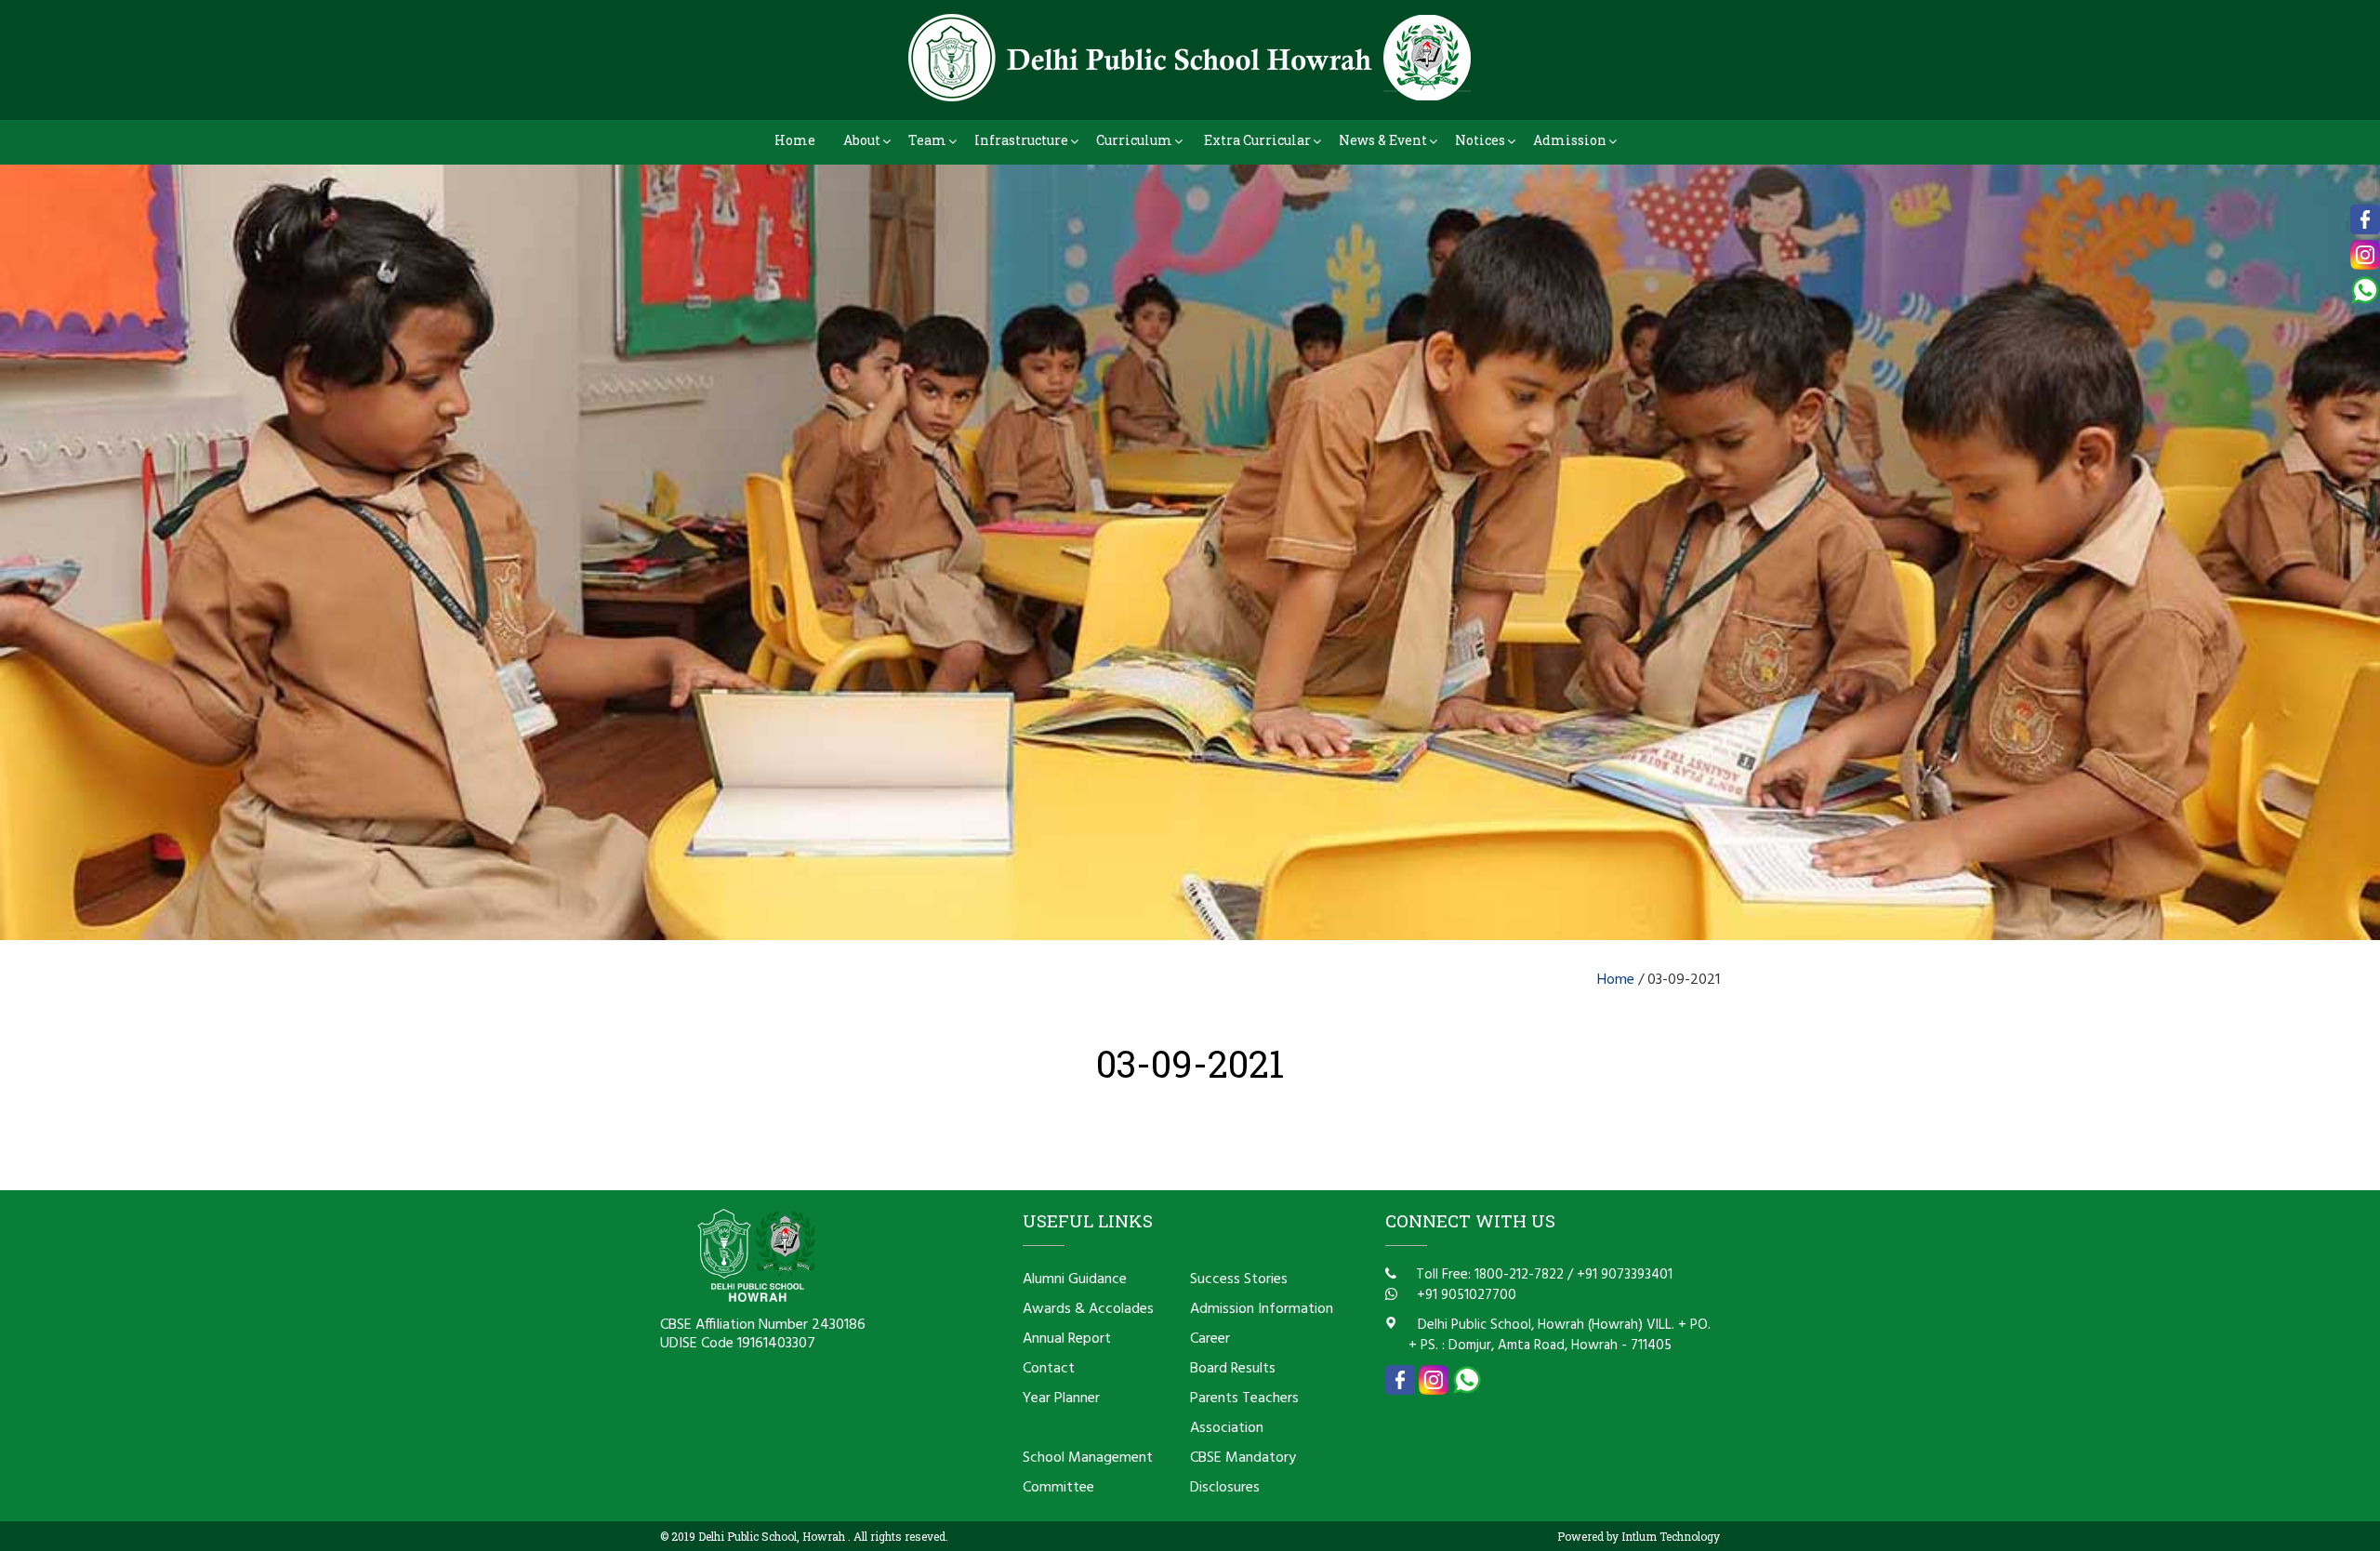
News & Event (1383, 140)
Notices (1480, 140)
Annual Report (1067, 1339)
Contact (1049, 1369)
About (862, 140)
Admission (1570, 140)
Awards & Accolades (1088, 1309)
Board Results (1233, 1369)
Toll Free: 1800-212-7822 (1488, 1275)
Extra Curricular (1257, 140)
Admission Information (1262, 1309)
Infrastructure (1021, 140)
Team (927, 140)
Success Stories (1239, 1279)
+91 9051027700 (1465, 1295)
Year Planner (1061, 1399)
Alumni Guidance (1075, 1279)
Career (1210, 1339)
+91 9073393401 (1625, 1275)
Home (795, 140)
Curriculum (1134, 140)
